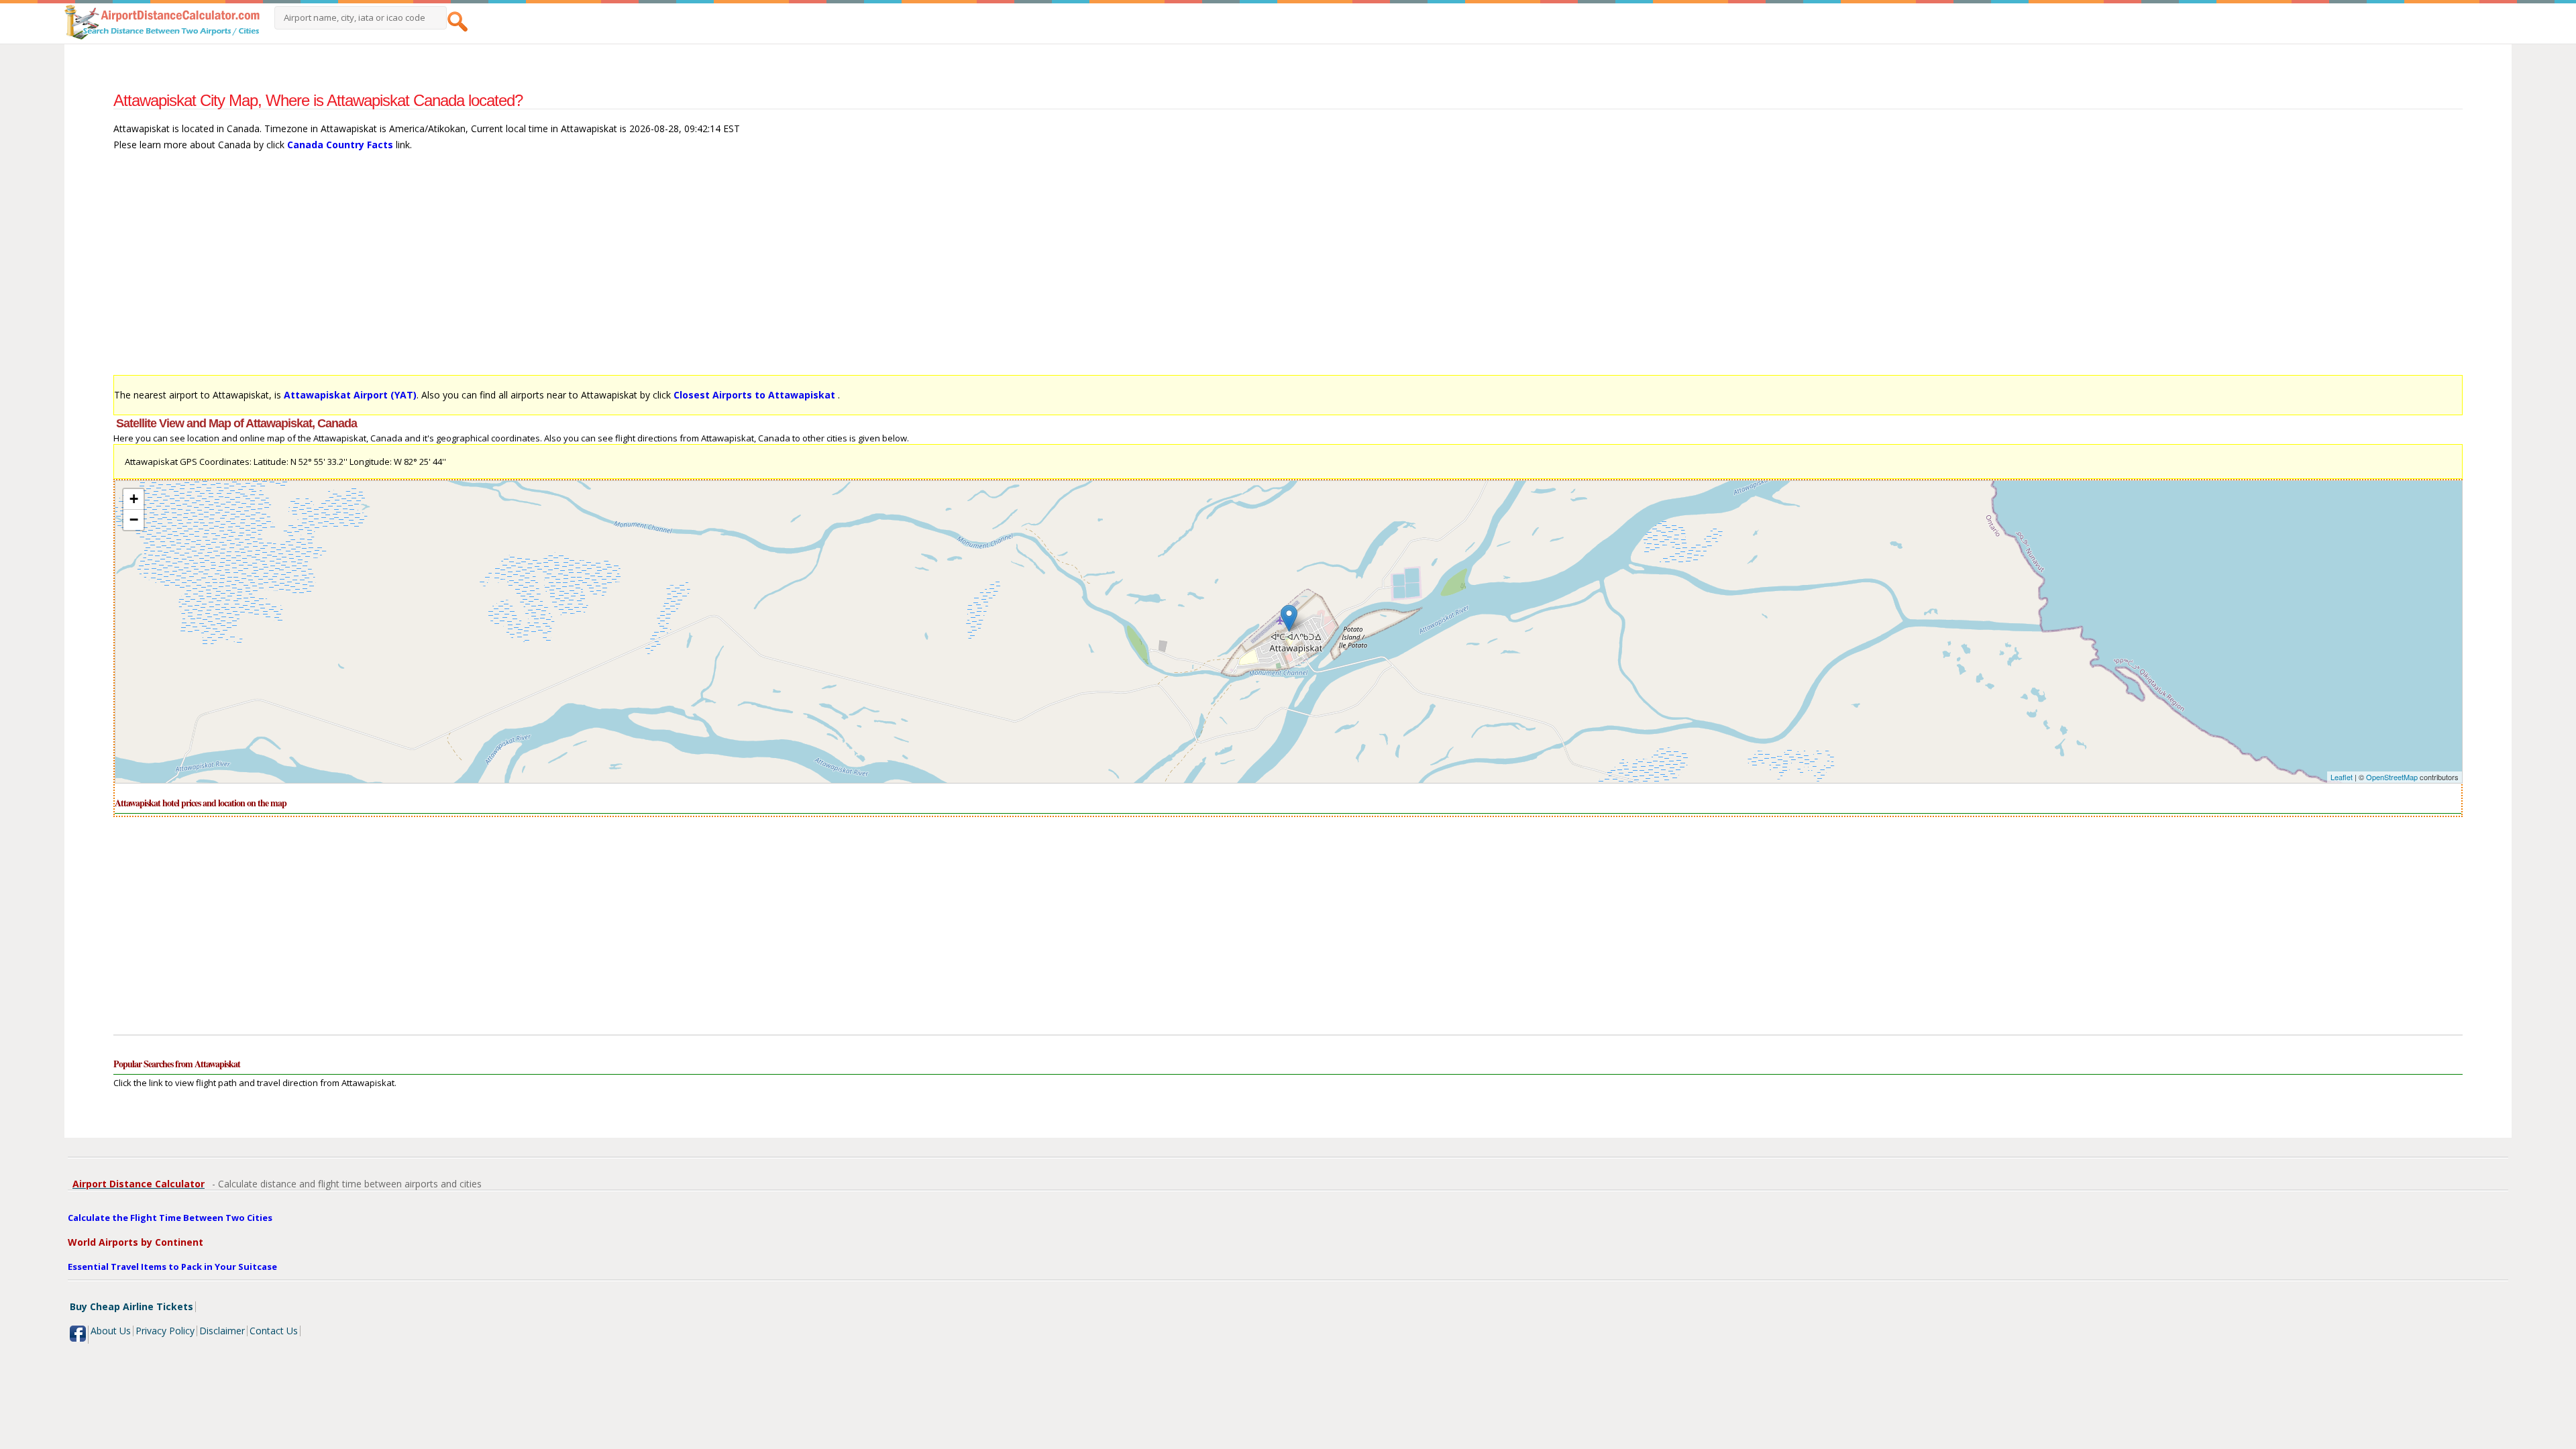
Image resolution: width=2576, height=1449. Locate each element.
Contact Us (274, 1331)
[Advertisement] (516, 270)
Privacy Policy (165, 1331)
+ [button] (134, 499)
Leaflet (2342, 777)
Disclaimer (222, 1331)
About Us (111, 1331)
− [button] (134, 520)
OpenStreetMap (2392, 777)
